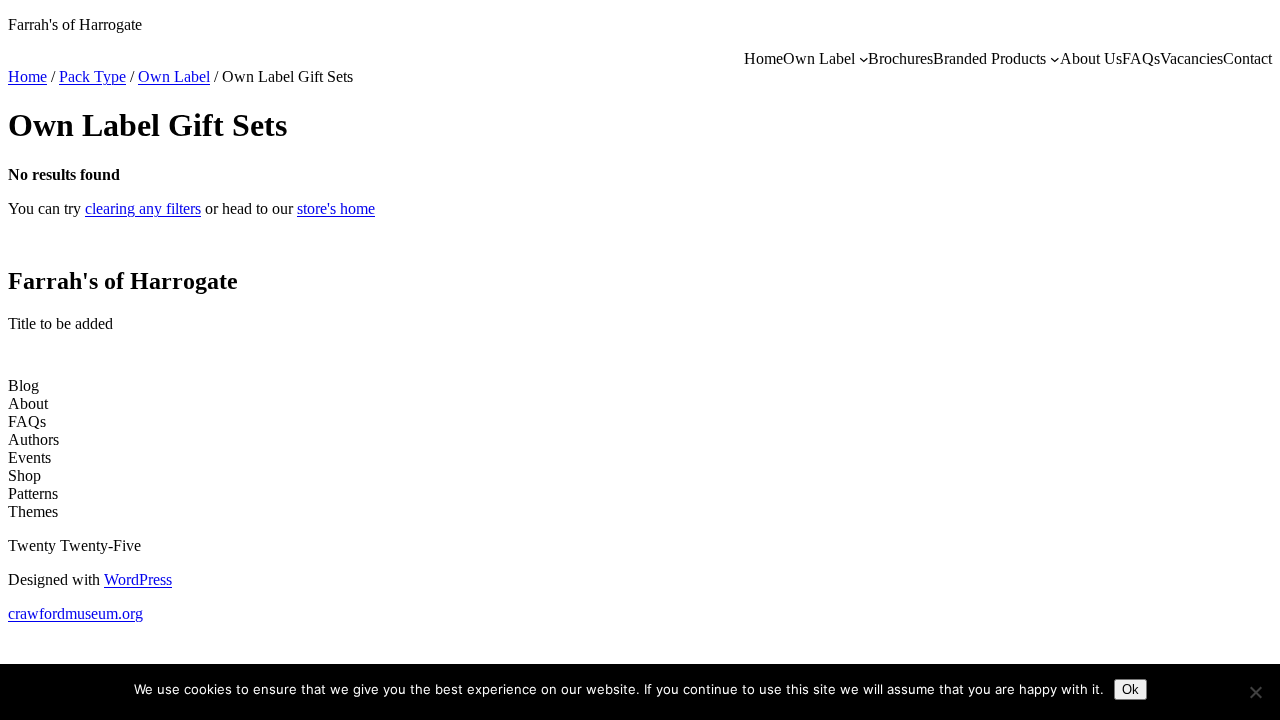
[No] (1255, 692)
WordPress (138, 579)
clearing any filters (143, 208)
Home (27, 76)
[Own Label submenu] (864, 59)
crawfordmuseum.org (75, 613)
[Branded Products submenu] (1055, 59)
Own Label (174, 76)
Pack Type (92, 76)
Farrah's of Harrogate (75, 24)
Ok (1130, 689)
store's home (336, 208)
